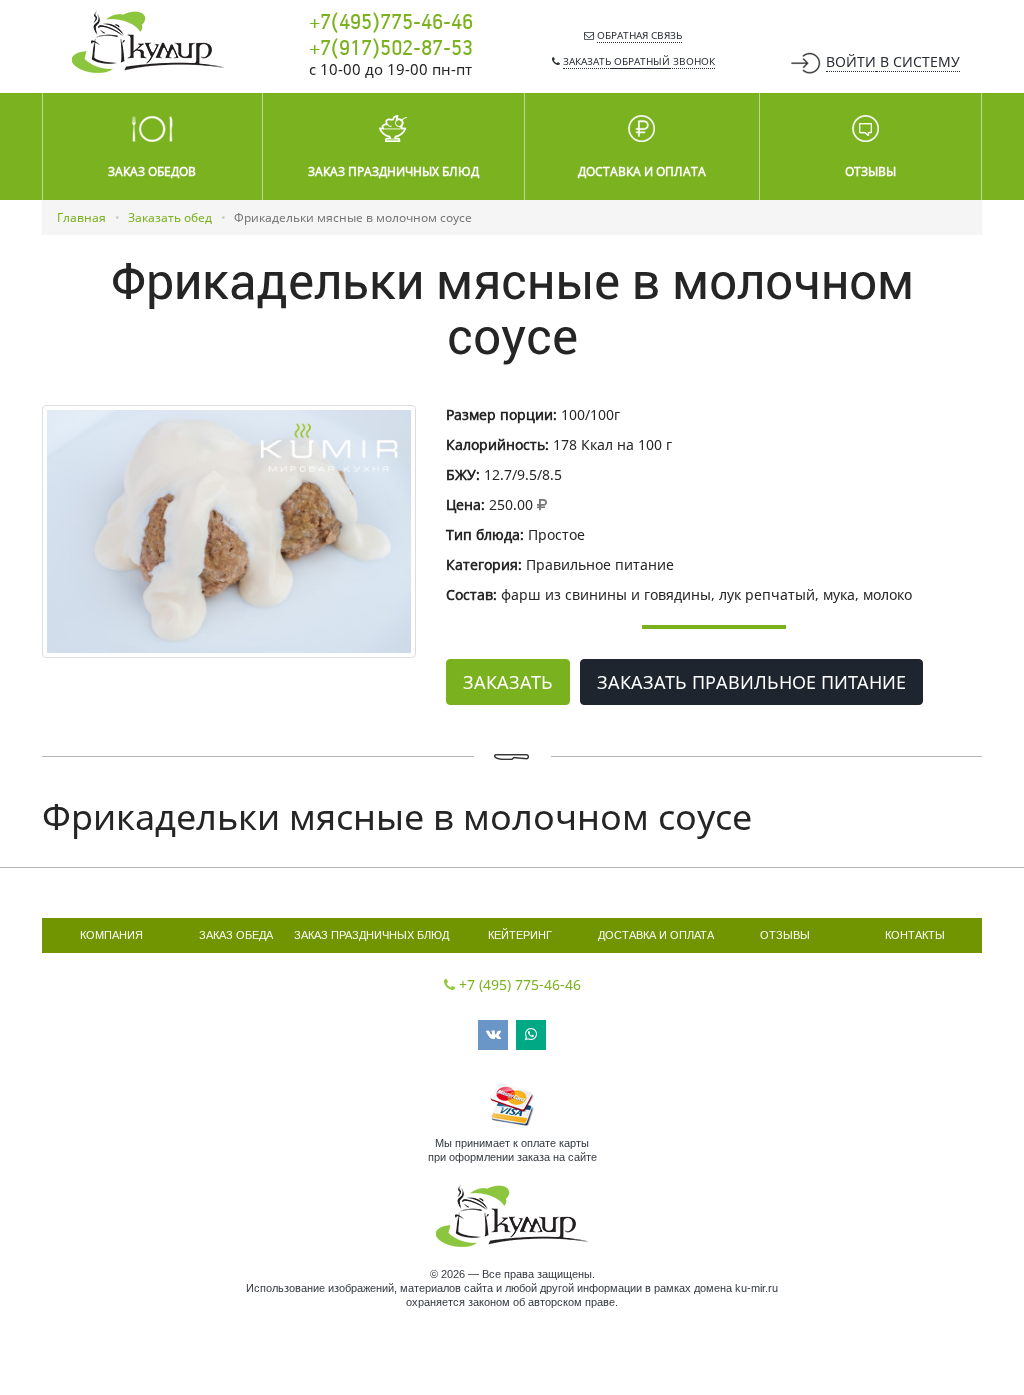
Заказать (508, 682)
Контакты (915, 935)
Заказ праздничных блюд (371, 935)
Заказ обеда (236, 935)
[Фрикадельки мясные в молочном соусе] (229, 531)
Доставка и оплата (656, 935)
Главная (81, 217)
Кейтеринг (520, 935)
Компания (111, 935)
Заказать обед (170, 217)
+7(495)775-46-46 (391, 23)
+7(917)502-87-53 (391, 49)
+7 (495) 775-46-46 (520, 984)
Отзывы (785, 935)
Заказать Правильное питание (751, 682)
